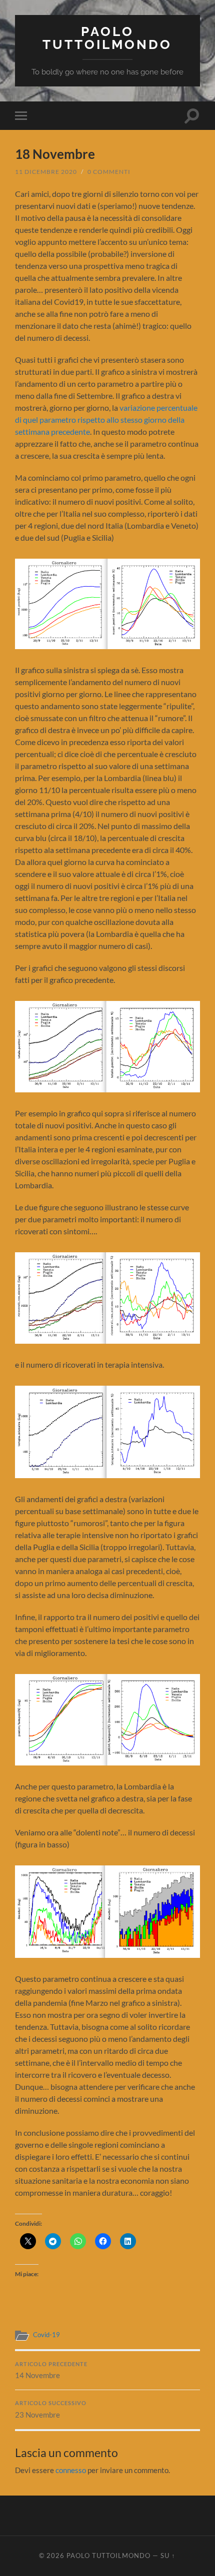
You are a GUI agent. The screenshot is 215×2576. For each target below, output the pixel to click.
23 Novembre (51, 2410)
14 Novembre (51, 2371)
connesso (71, 2470)
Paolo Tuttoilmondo (107, 38)
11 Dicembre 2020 (46, 172)
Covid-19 (46, 2335)
